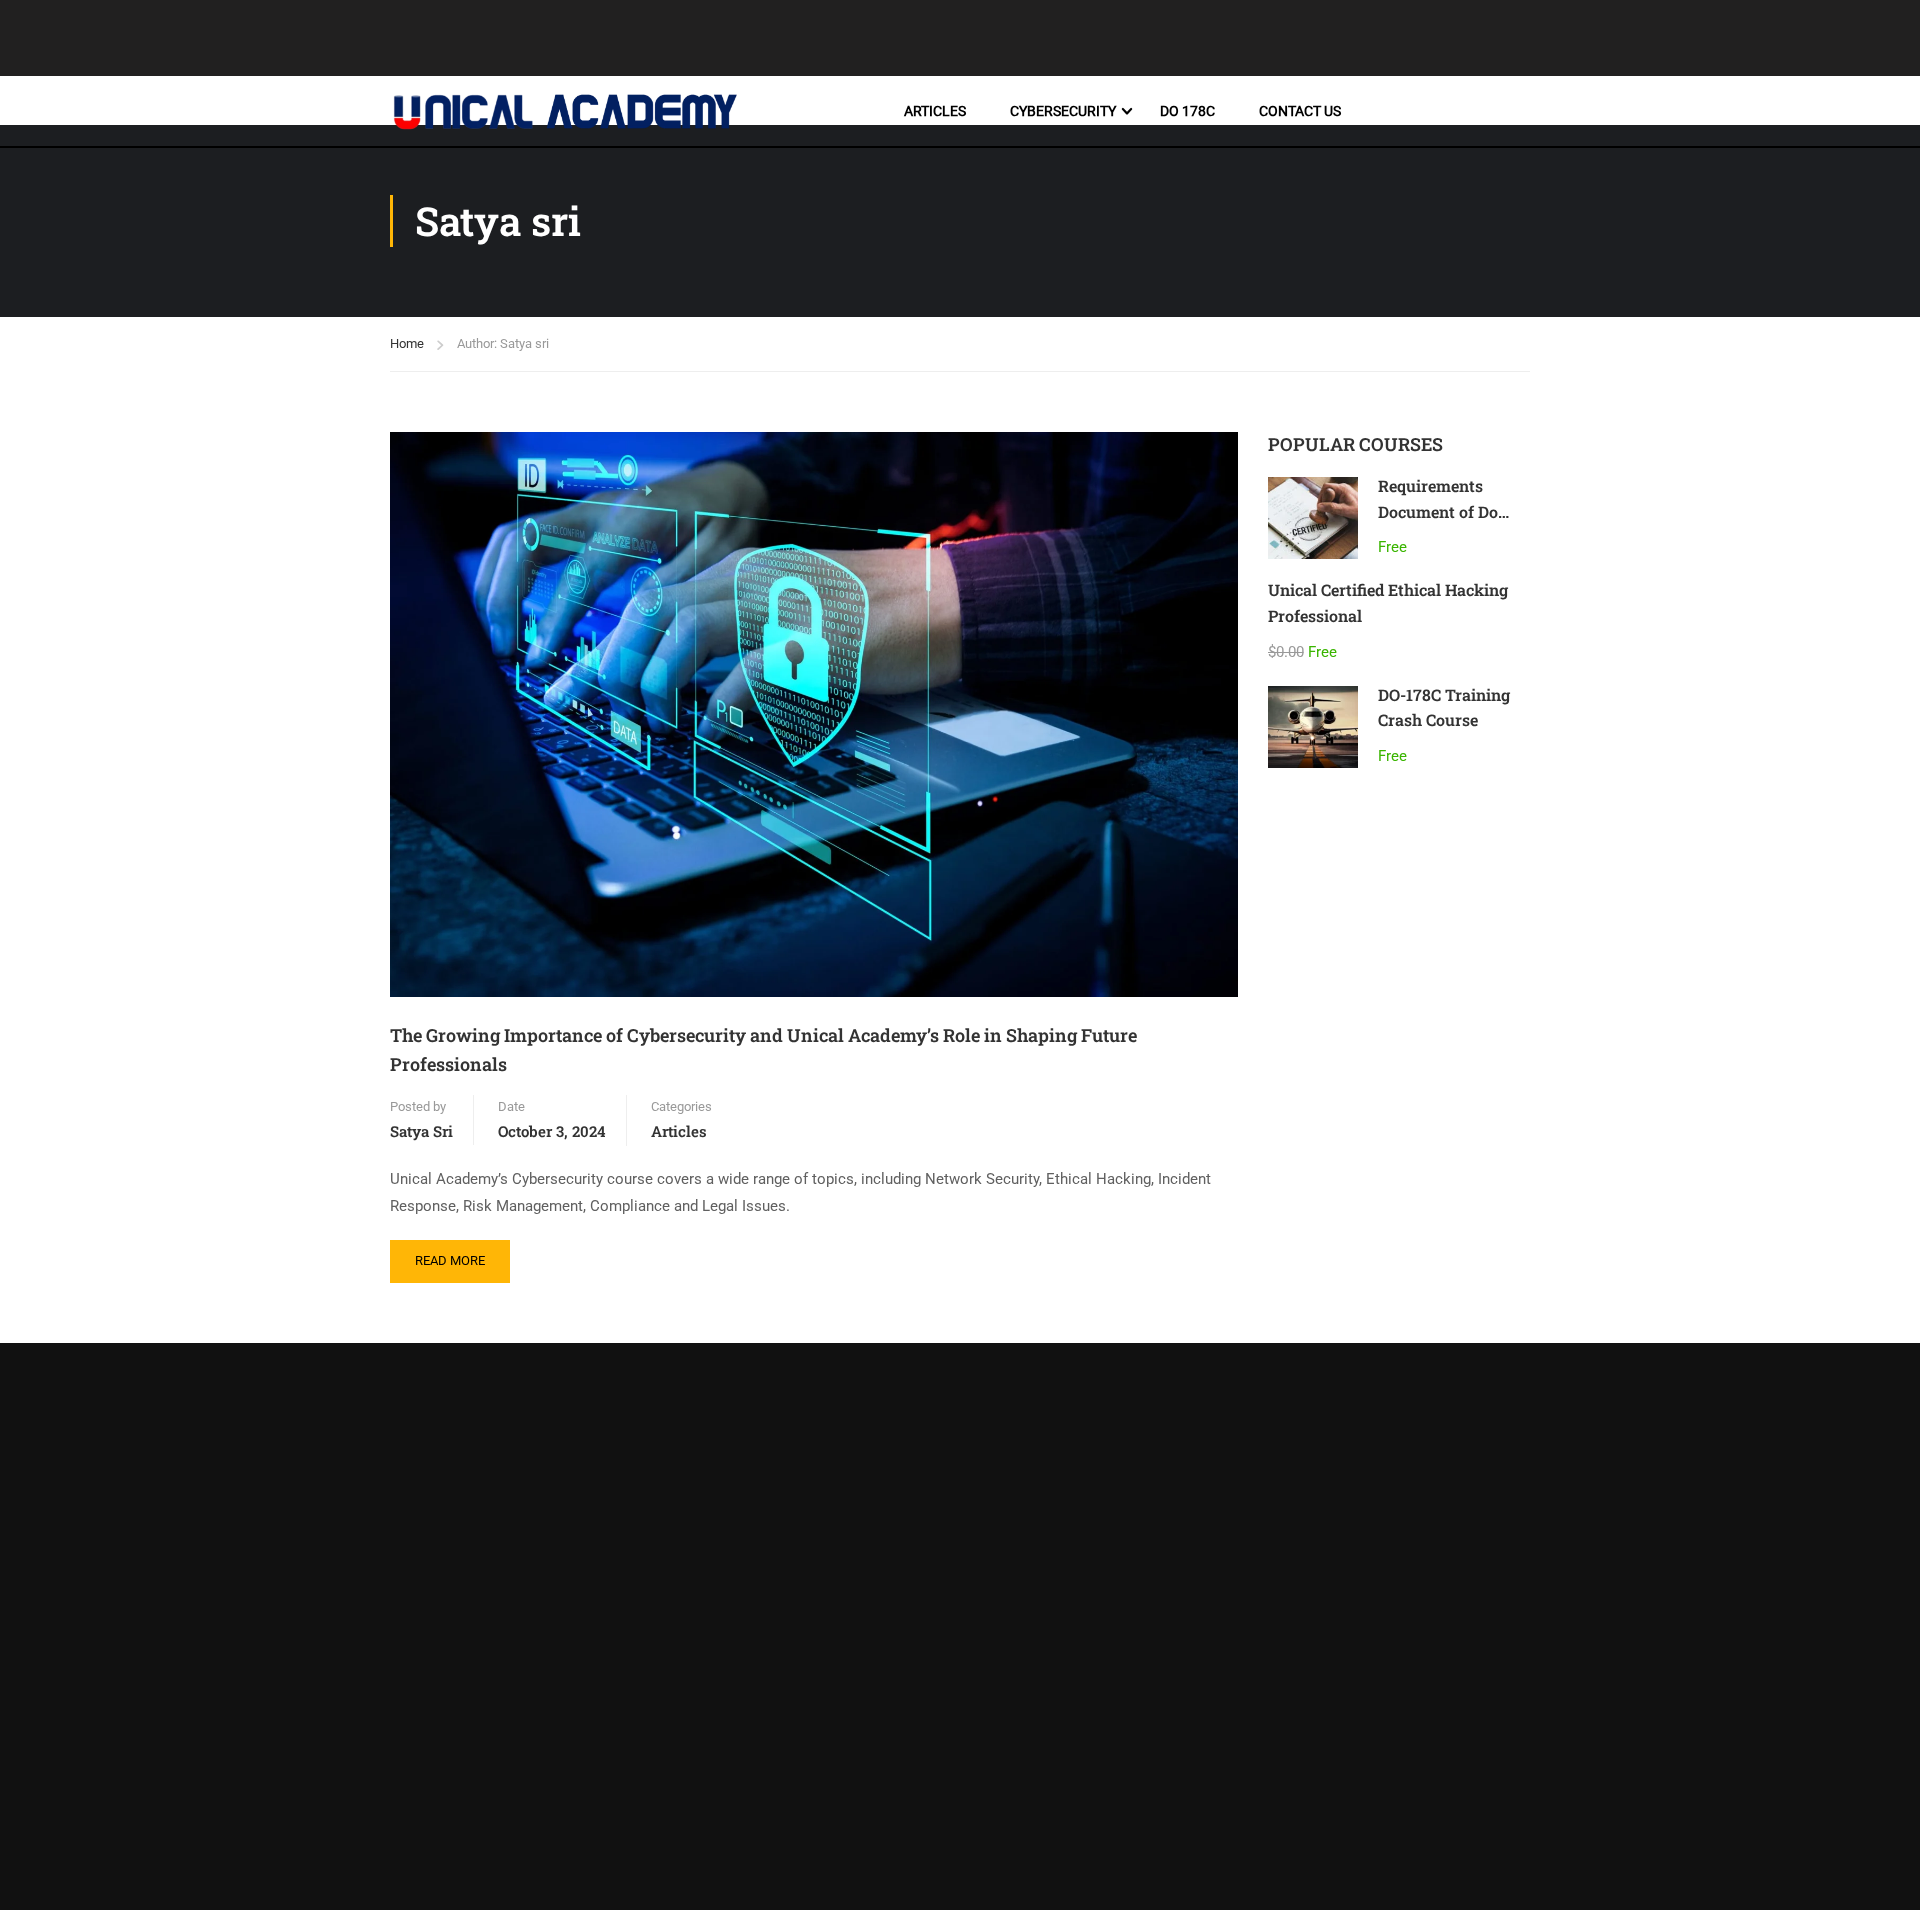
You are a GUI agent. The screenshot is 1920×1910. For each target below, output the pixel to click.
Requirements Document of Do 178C (1438, 511)
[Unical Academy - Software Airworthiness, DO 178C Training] (565, 111)
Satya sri (421, 1131)
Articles (935, 111)
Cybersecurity (1063, 111)
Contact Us (1300, 111)
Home (407, 343)
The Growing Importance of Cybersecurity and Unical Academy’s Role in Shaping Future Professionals (763, 1049)
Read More (462, 1254)
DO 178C (1187, 111)
